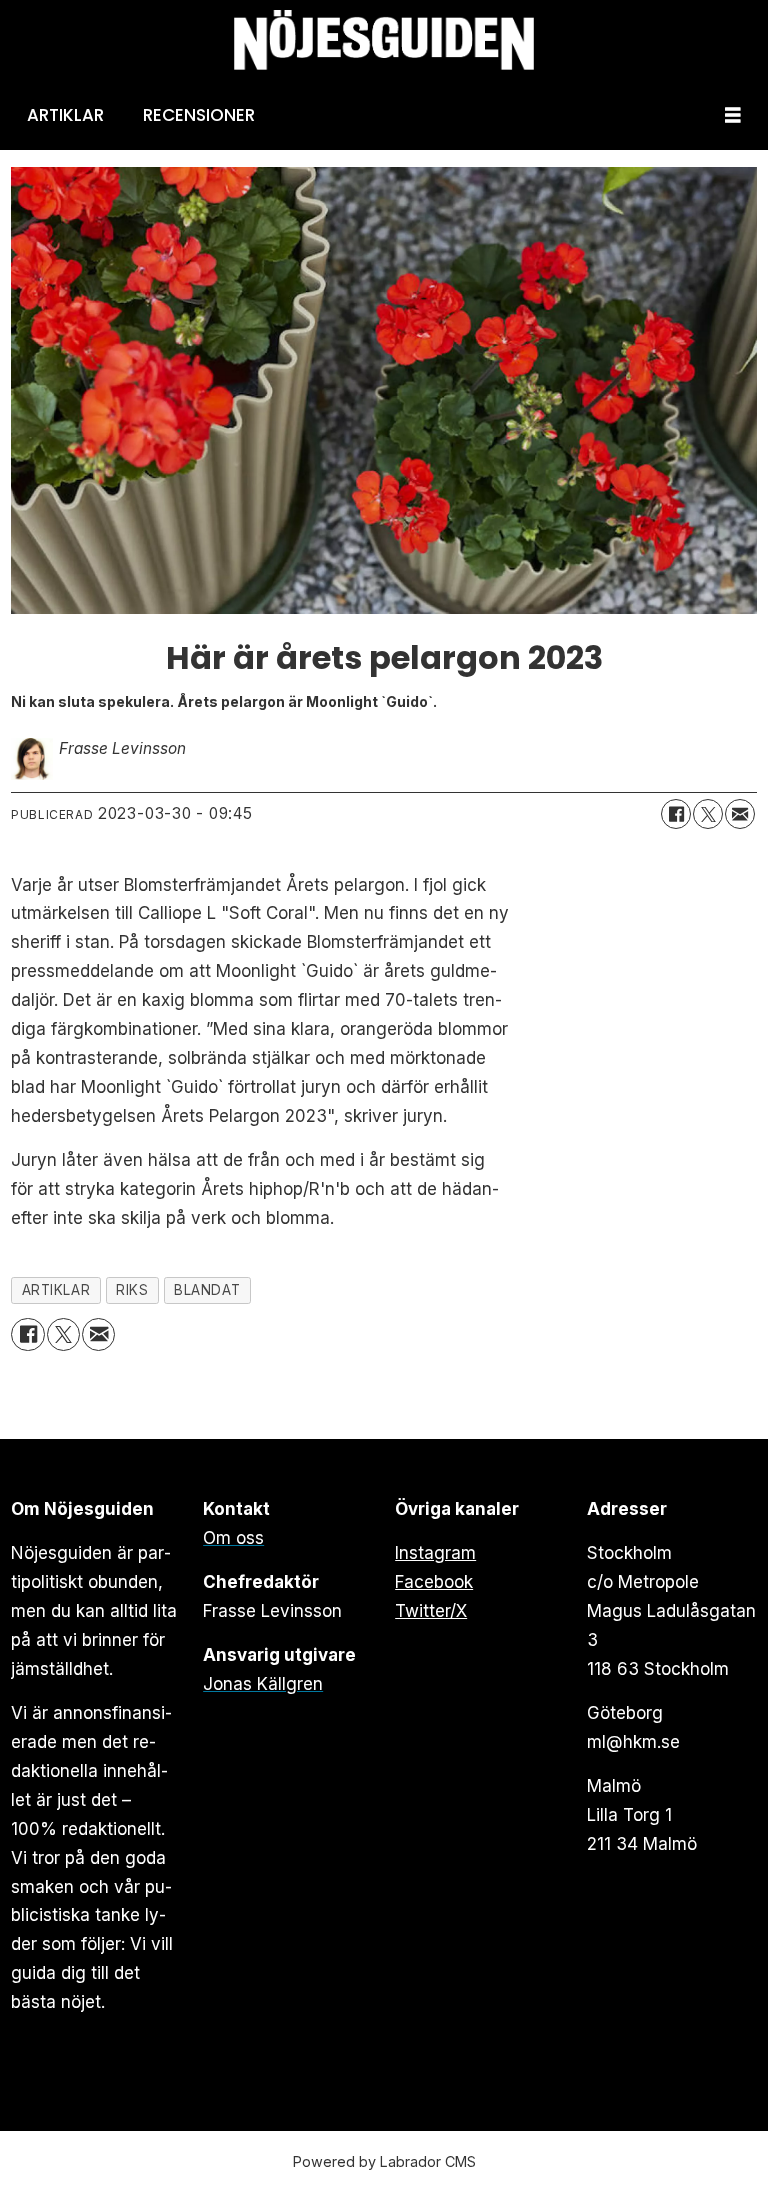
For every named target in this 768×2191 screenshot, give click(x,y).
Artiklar (65, 115)
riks (132, 1290)
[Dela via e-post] (740, 814)
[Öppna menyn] (733, 115)
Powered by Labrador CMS (384, 2161)
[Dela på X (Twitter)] (708, 814)
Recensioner (199, 115)
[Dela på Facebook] (676, 814)
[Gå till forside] (384, 40)
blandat (207, 1290)
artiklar (56, 1290)
